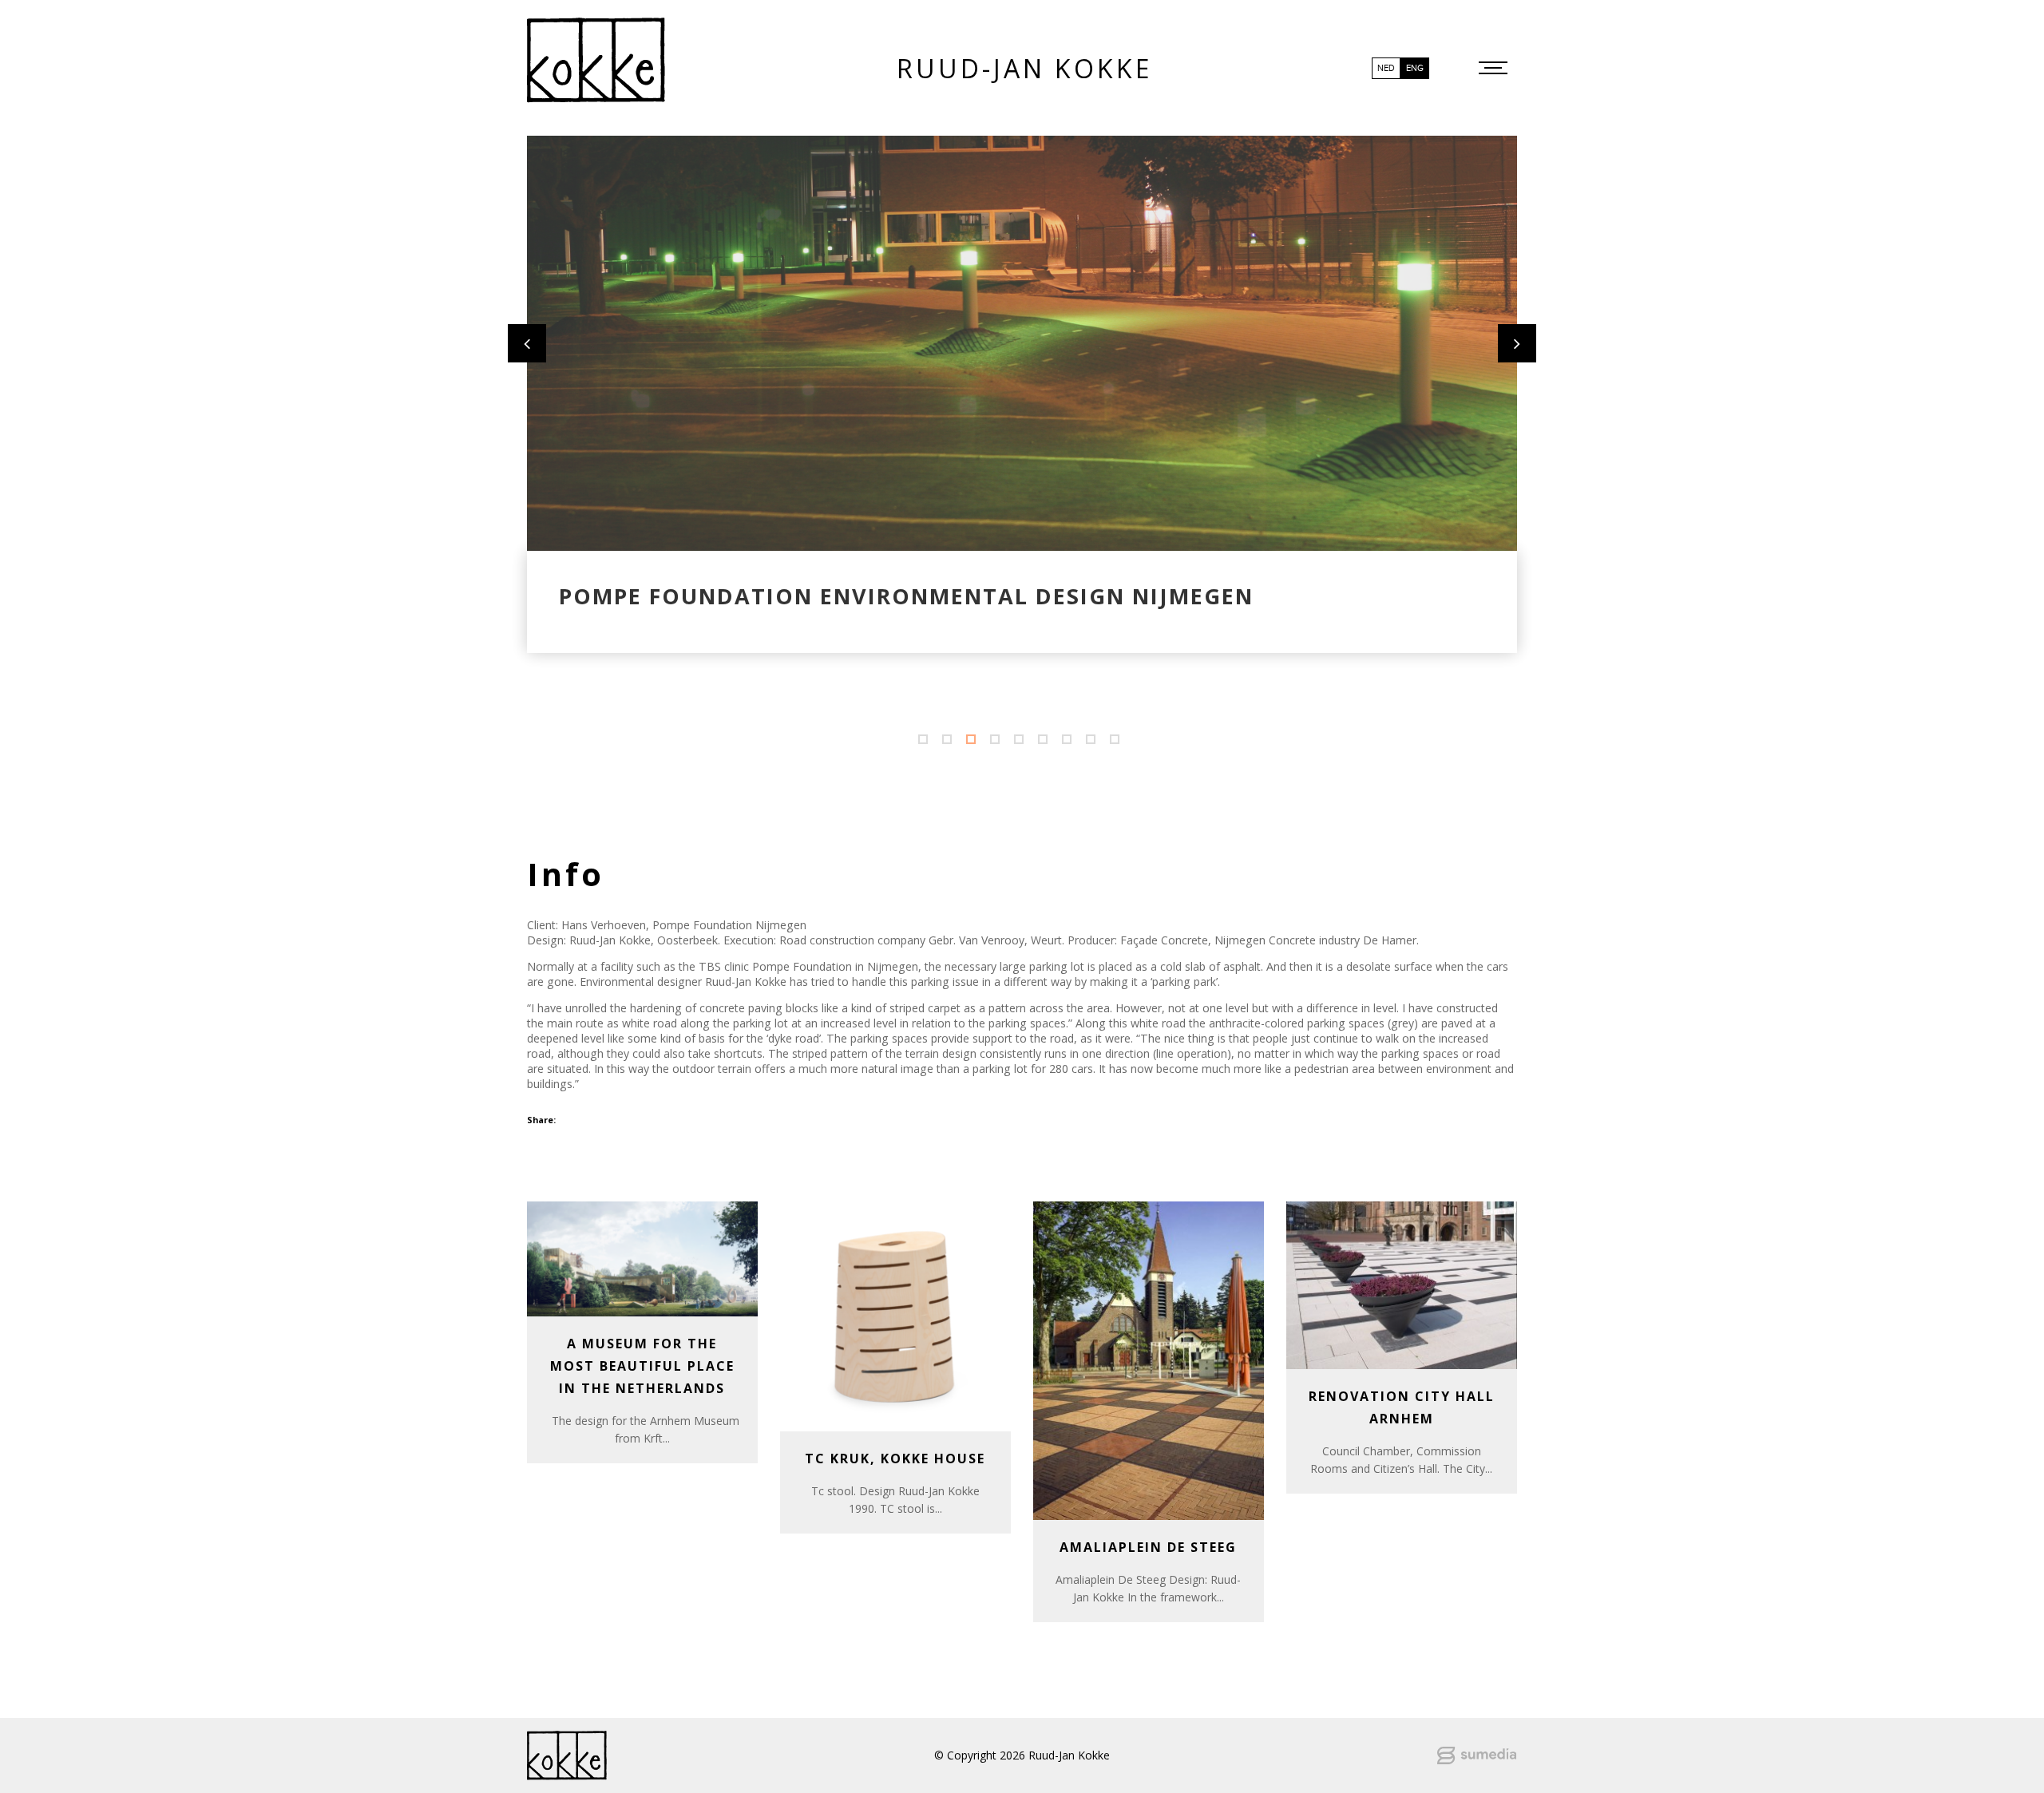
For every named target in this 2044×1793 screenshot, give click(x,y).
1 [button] (926, 742)
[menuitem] (1386, 68)
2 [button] (950, 742)
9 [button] (1118, 742)
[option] (1022, 343)
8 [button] (1094, 742)
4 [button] (998, 742)
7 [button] (1070, 742)
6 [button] (1046, 742)
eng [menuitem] (1415, 68)
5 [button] (1022, 742)
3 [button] (974, 742)
